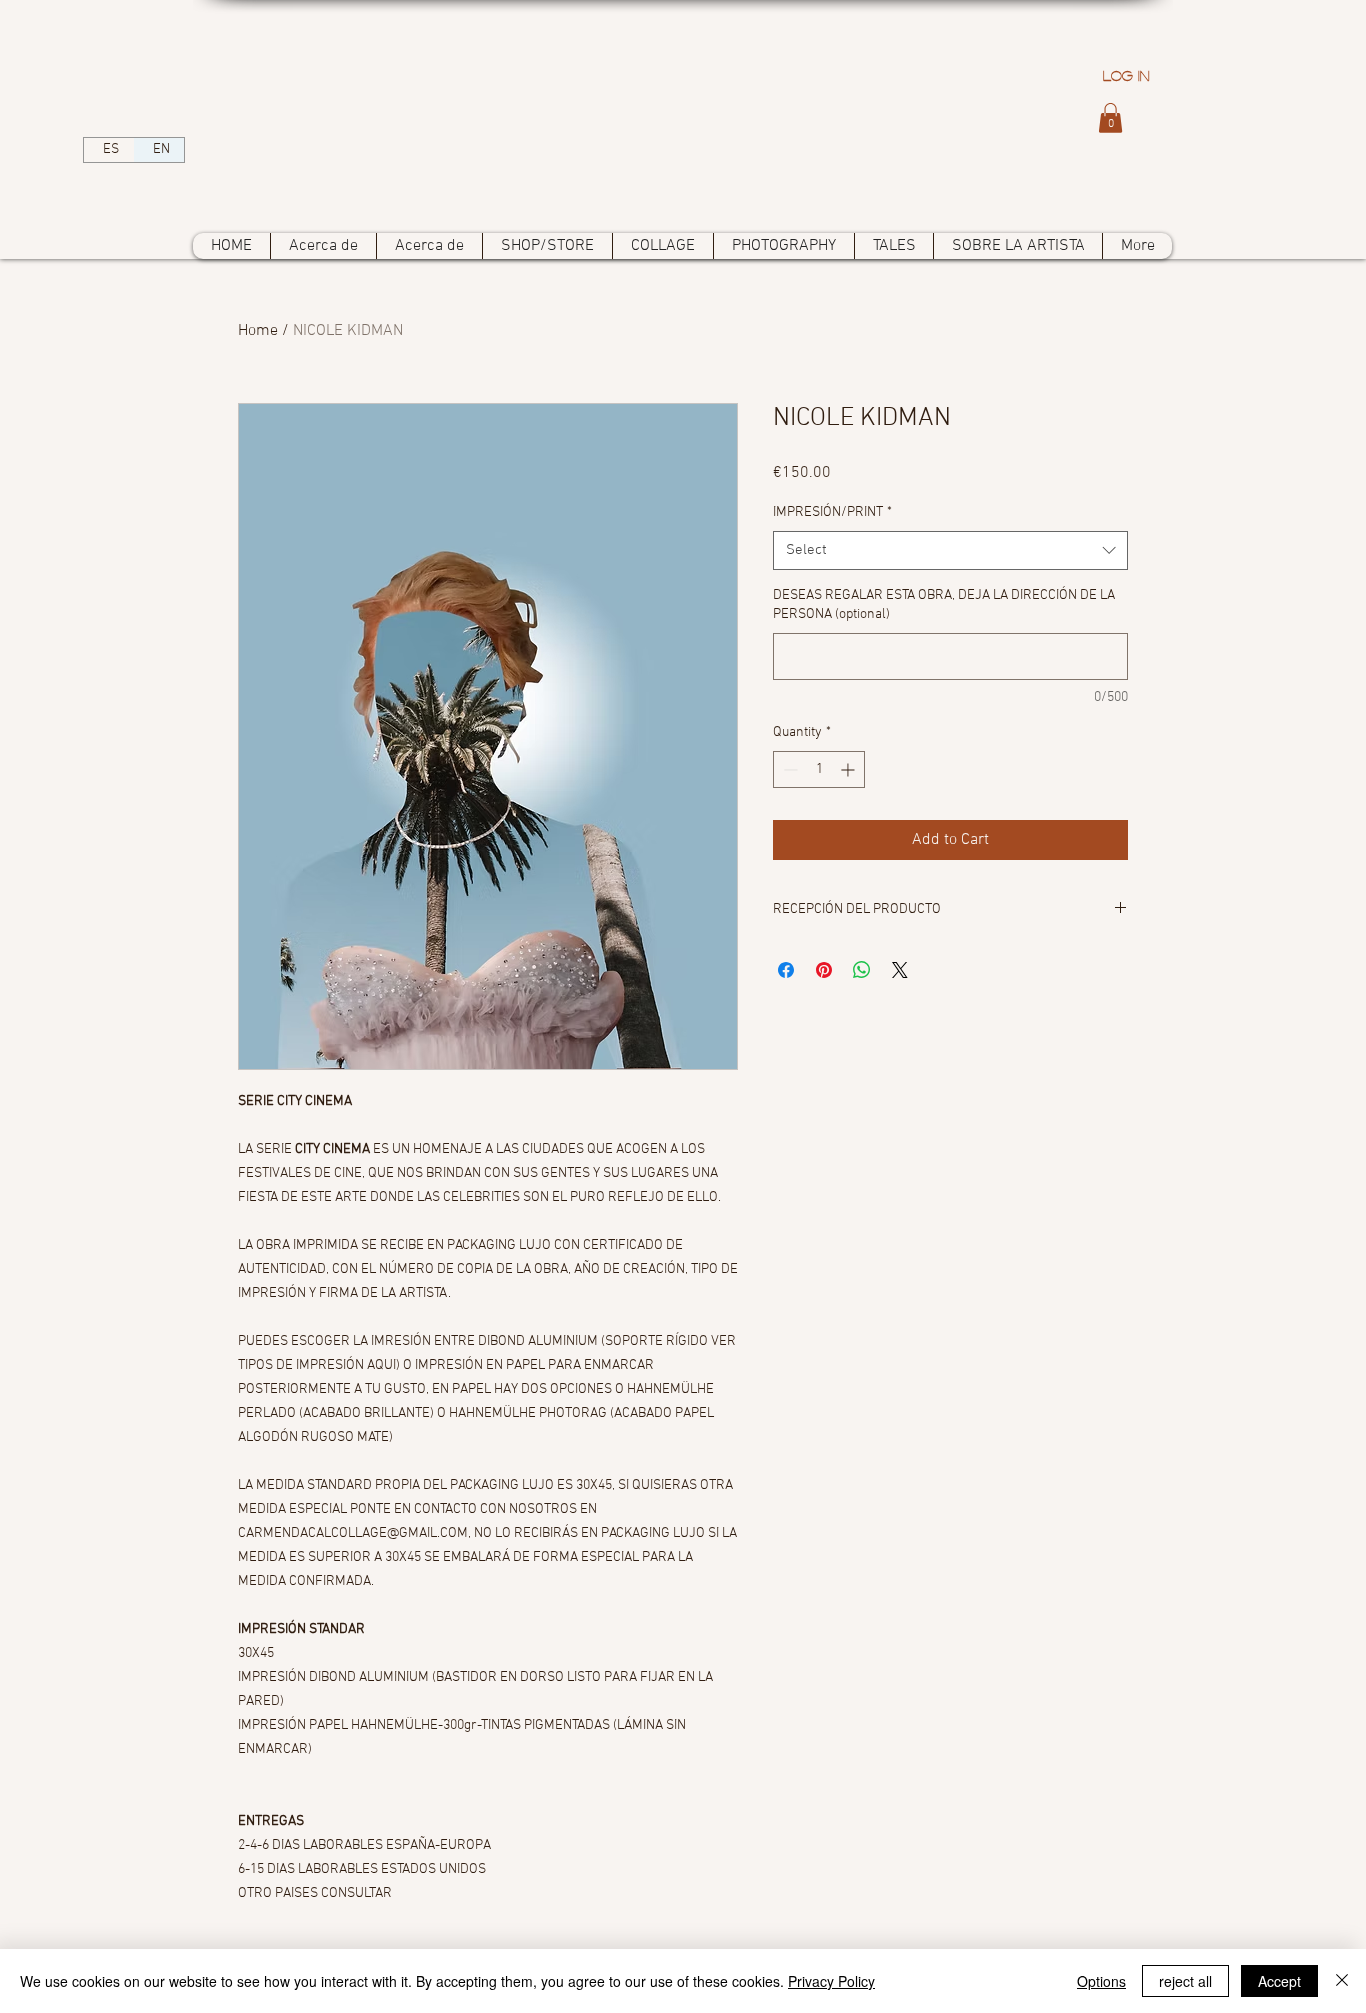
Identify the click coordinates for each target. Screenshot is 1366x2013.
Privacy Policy (831, 1981)
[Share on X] (900, 970)
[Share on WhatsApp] (862, 970)
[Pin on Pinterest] (824, 970)
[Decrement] (788, 769)
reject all (1185, 1981)
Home (258, 331)
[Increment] (849, 769)
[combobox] (950, 550)
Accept (1279, 1981)
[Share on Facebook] (786, 970)
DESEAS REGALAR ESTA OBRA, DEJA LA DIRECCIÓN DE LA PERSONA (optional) (944, 605)
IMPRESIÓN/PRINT (832, 512)
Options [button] (1101, 1981)
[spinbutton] (819, 769)
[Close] (1342, 1981)
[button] (1110, 118)
